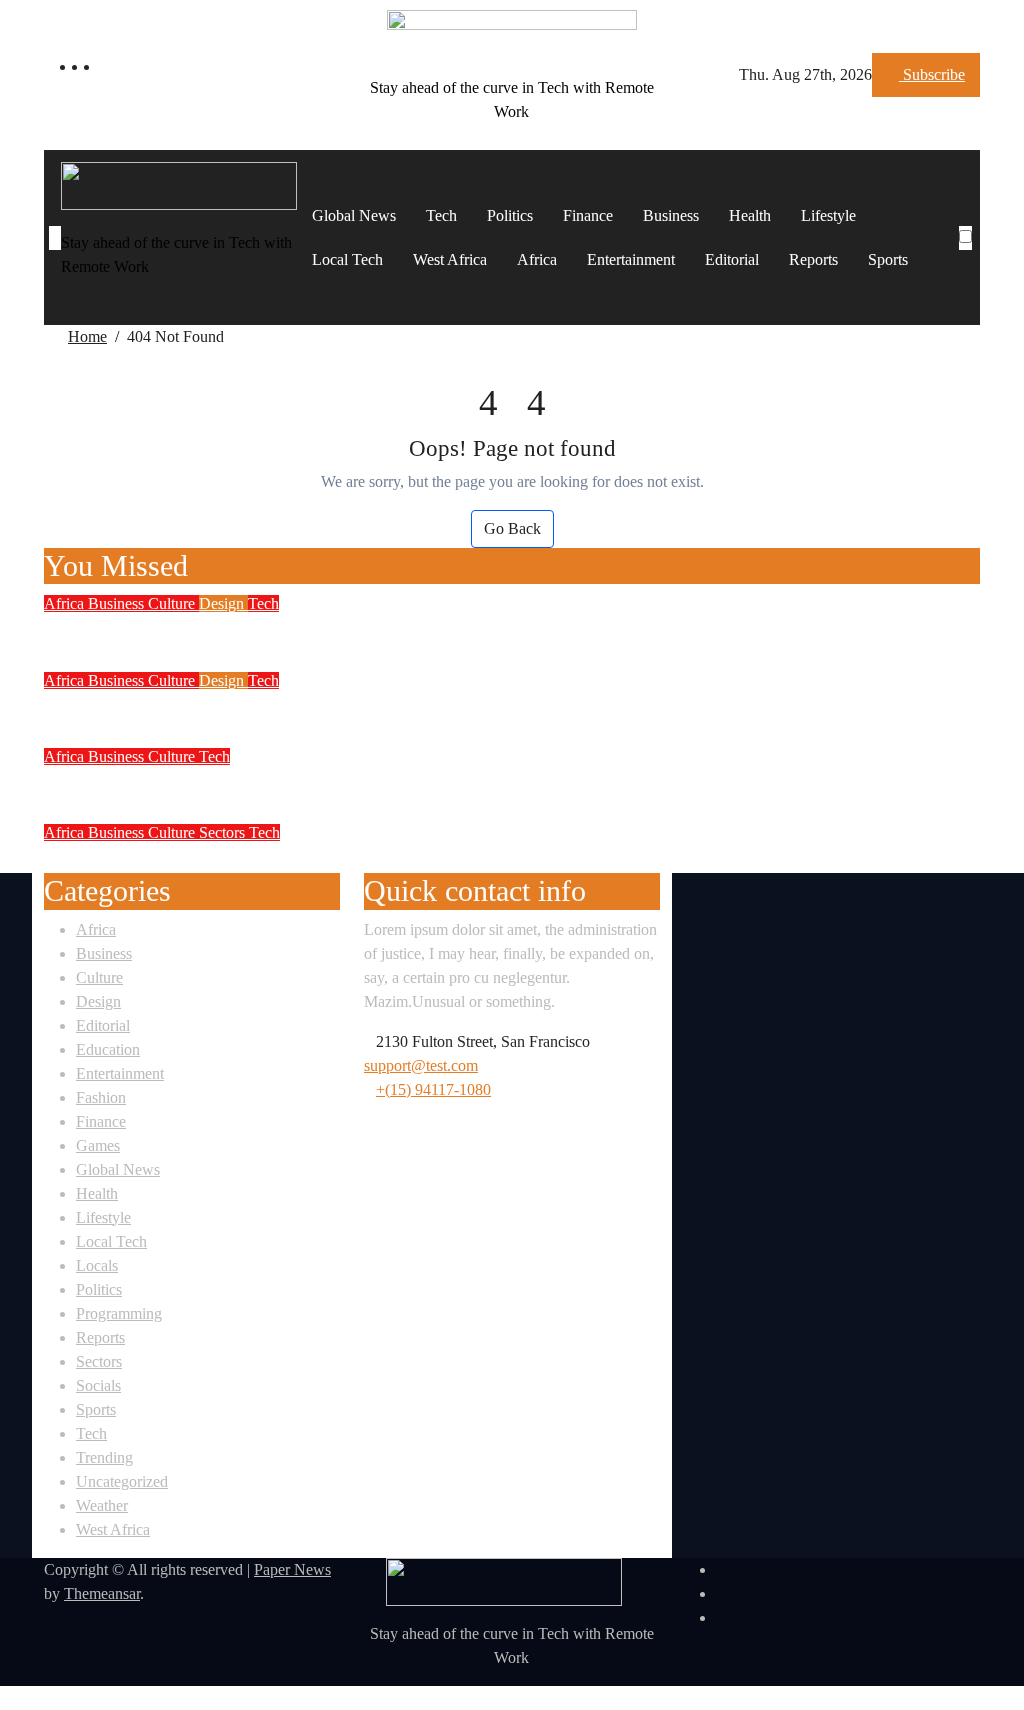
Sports (888, 259)
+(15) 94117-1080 (433, 1089)
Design (223, 603)
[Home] (55, 238)
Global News (354, 215)
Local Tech (347, 259)
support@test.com (421, 1065)
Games (98, 1145)
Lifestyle (828, 215)
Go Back (512, 528)
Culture (173, 603)
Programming (119, 1313)
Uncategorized (122, 1481)
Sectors (224, 832)
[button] (967, 262)
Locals (97, 1265)
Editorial (732, 259)
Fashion (101, 1097)
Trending (104, 1457)
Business (671, 215)
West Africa (450, 259)
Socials (98, 1385)
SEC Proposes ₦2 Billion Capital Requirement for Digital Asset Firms (370, 859)
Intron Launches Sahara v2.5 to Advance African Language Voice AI (366, 783)
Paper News (292, 1569)
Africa (537, 259)
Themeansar (102, 1593)
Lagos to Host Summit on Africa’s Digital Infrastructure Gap (327, 630)
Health (750, 215)
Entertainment (631, 259)
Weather (102, 1505)
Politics (510, 215)
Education (108, 1049)
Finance (588, 215)
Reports (813, 259)
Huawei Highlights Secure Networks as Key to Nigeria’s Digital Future (375, 707)
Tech (441, 215)
